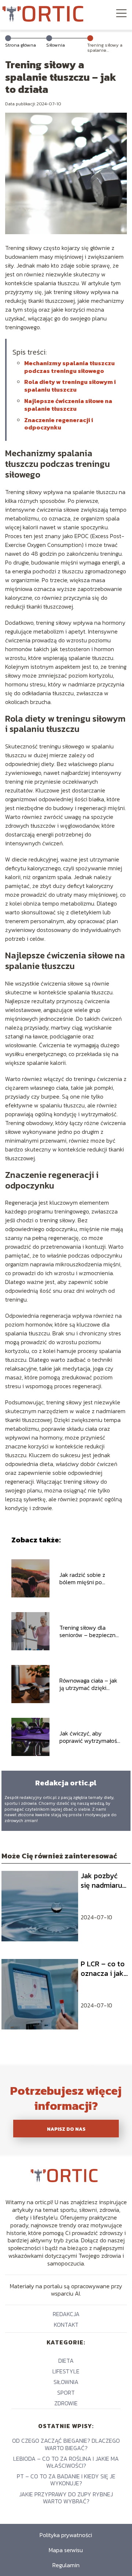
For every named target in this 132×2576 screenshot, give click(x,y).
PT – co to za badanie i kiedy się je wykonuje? (66, 2480)
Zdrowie (66, 2403)
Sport (66, 2392)
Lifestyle (66, 2371)
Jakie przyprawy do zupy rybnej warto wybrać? (66, 2498)
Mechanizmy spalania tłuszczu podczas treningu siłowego (69, 367)
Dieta (66, 2361)
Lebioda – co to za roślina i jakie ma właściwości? (66, 2462)
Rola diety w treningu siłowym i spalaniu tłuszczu (70, 386)
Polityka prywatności (66, 2535)
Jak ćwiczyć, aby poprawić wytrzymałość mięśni (90, 1737)
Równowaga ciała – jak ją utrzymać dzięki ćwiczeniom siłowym (88, 1684)
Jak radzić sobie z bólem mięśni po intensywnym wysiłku (87, 1579)
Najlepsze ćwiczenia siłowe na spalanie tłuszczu (68, 405)
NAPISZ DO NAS (66, 2129)
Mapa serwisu (66, 2550)
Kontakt (66, 2325)
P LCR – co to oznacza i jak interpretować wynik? (104, 1969)
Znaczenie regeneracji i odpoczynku (59, 424)
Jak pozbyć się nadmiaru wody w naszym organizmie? (101, 1880)
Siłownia (56, 45)
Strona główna (21, 45)
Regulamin (66, 2565)
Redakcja (66, 2314)
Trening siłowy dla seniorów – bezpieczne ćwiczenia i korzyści (89, 1632)
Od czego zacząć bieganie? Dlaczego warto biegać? (66, 2444)
